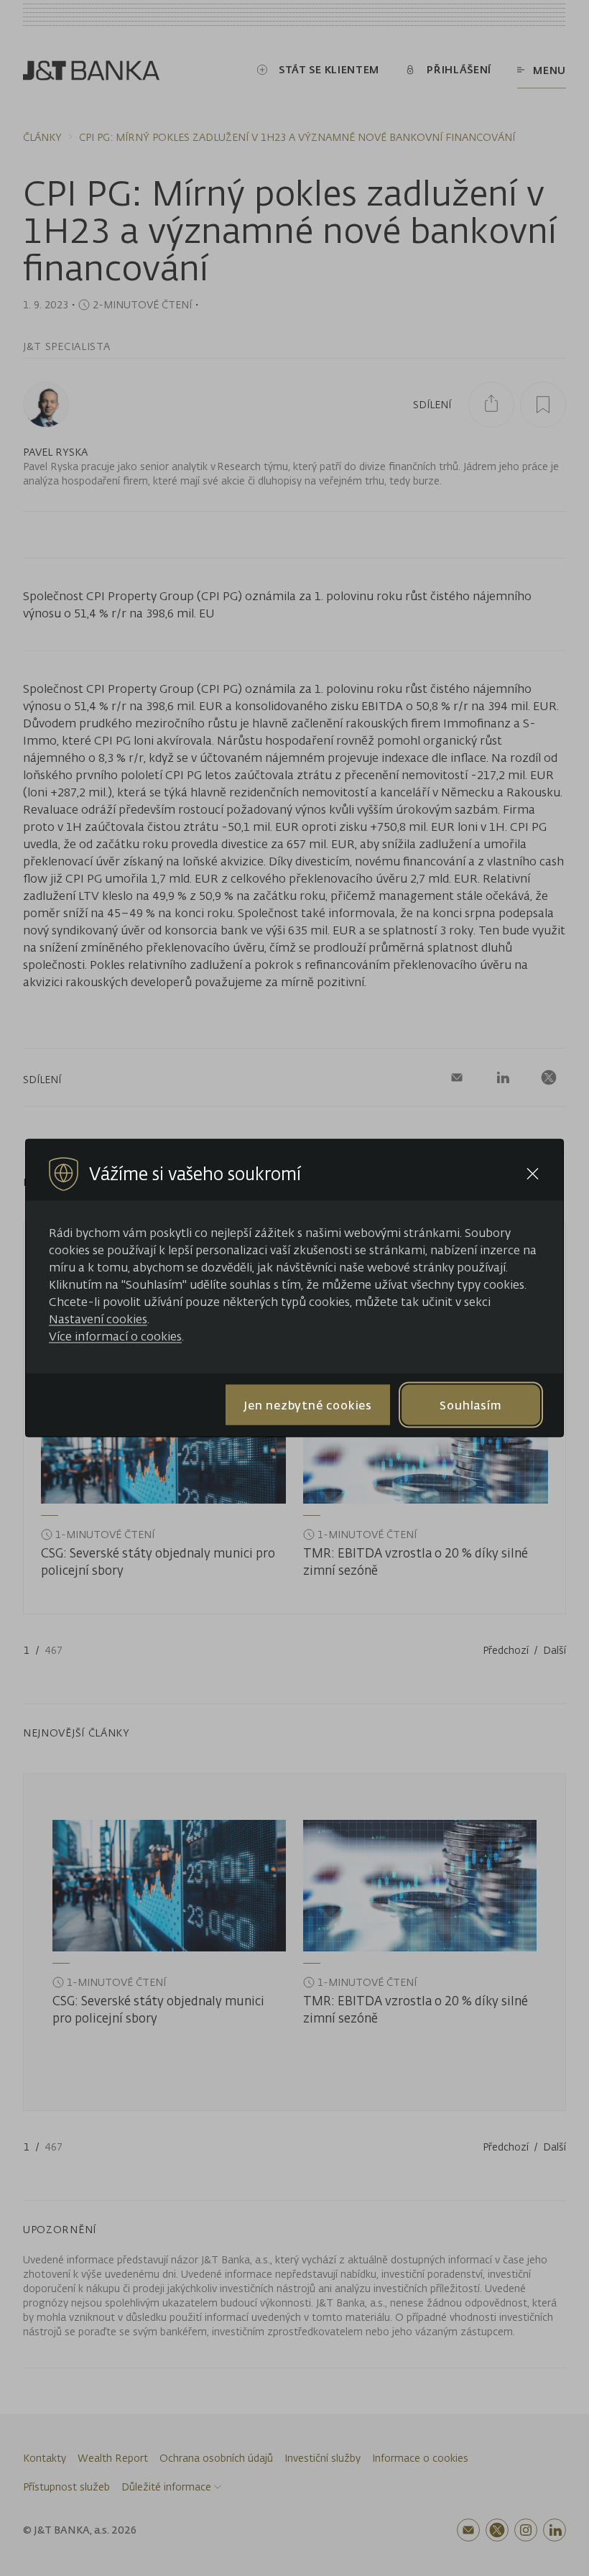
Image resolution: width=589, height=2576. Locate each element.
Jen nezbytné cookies (308, 1404)
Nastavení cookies (98, 1319)
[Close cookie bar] (533, 1174)
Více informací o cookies (115, 1336)
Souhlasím (470, 1404)
